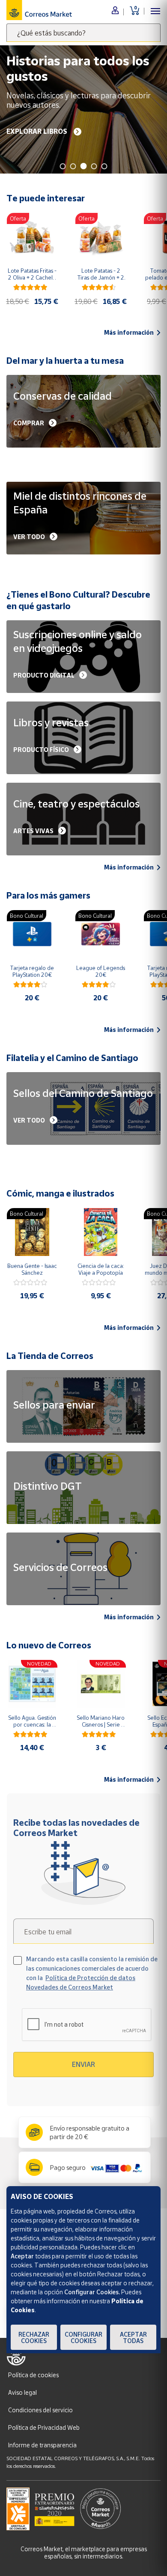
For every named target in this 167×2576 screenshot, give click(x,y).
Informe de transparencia (42, 2445)
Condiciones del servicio (40, 2410)
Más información (129, 333)
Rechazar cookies (34, 2337)
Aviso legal (22, 2392)
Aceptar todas (133, 2337)
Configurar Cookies (83, 2337)
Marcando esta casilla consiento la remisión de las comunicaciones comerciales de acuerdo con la (92, 1973)
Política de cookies (33, 2375)
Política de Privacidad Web (44, 2427)
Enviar (83, 2064)
